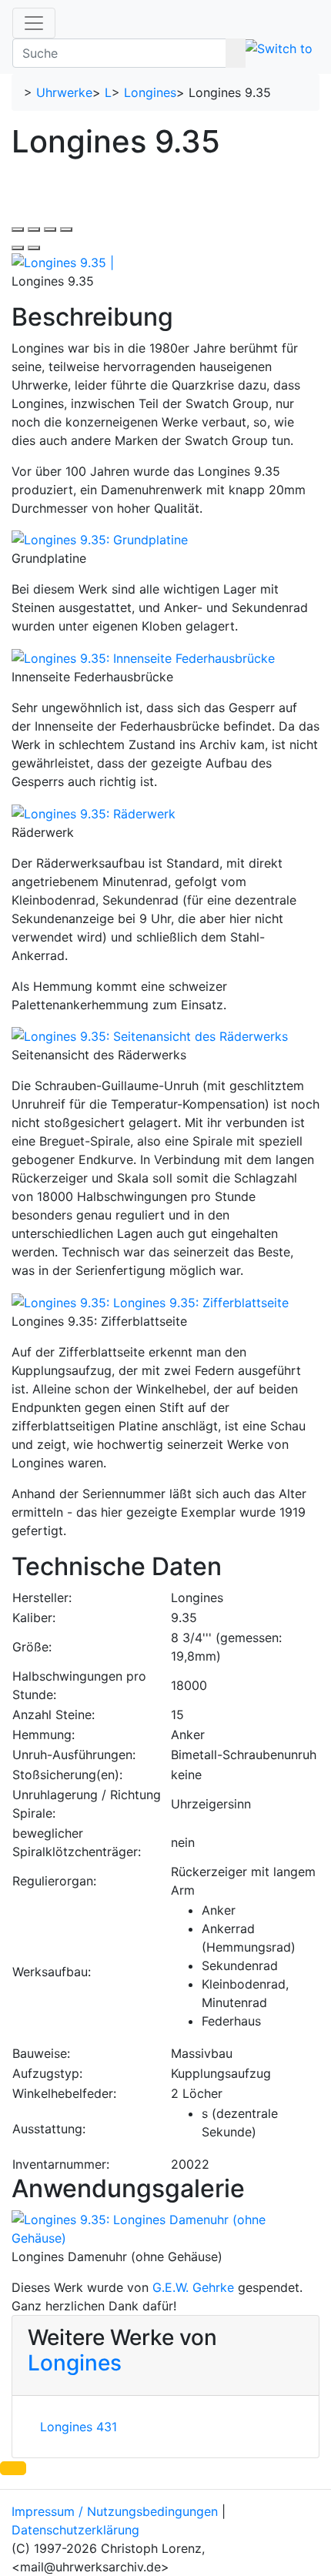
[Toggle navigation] (34, 23)
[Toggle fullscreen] (50, 229)
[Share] (34, 229)
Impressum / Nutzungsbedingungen (115, 2511)
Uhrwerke (64, 92)
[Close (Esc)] (18, 229)
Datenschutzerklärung (75, 2530)
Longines (150, 92)
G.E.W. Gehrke (193, 2287)
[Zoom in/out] (66, 229)
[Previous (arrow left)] (18, 248)
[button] (13, 2468)
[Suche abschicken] (236, 53)
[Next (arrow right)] (34, 248)
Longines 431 (79, 2427)
